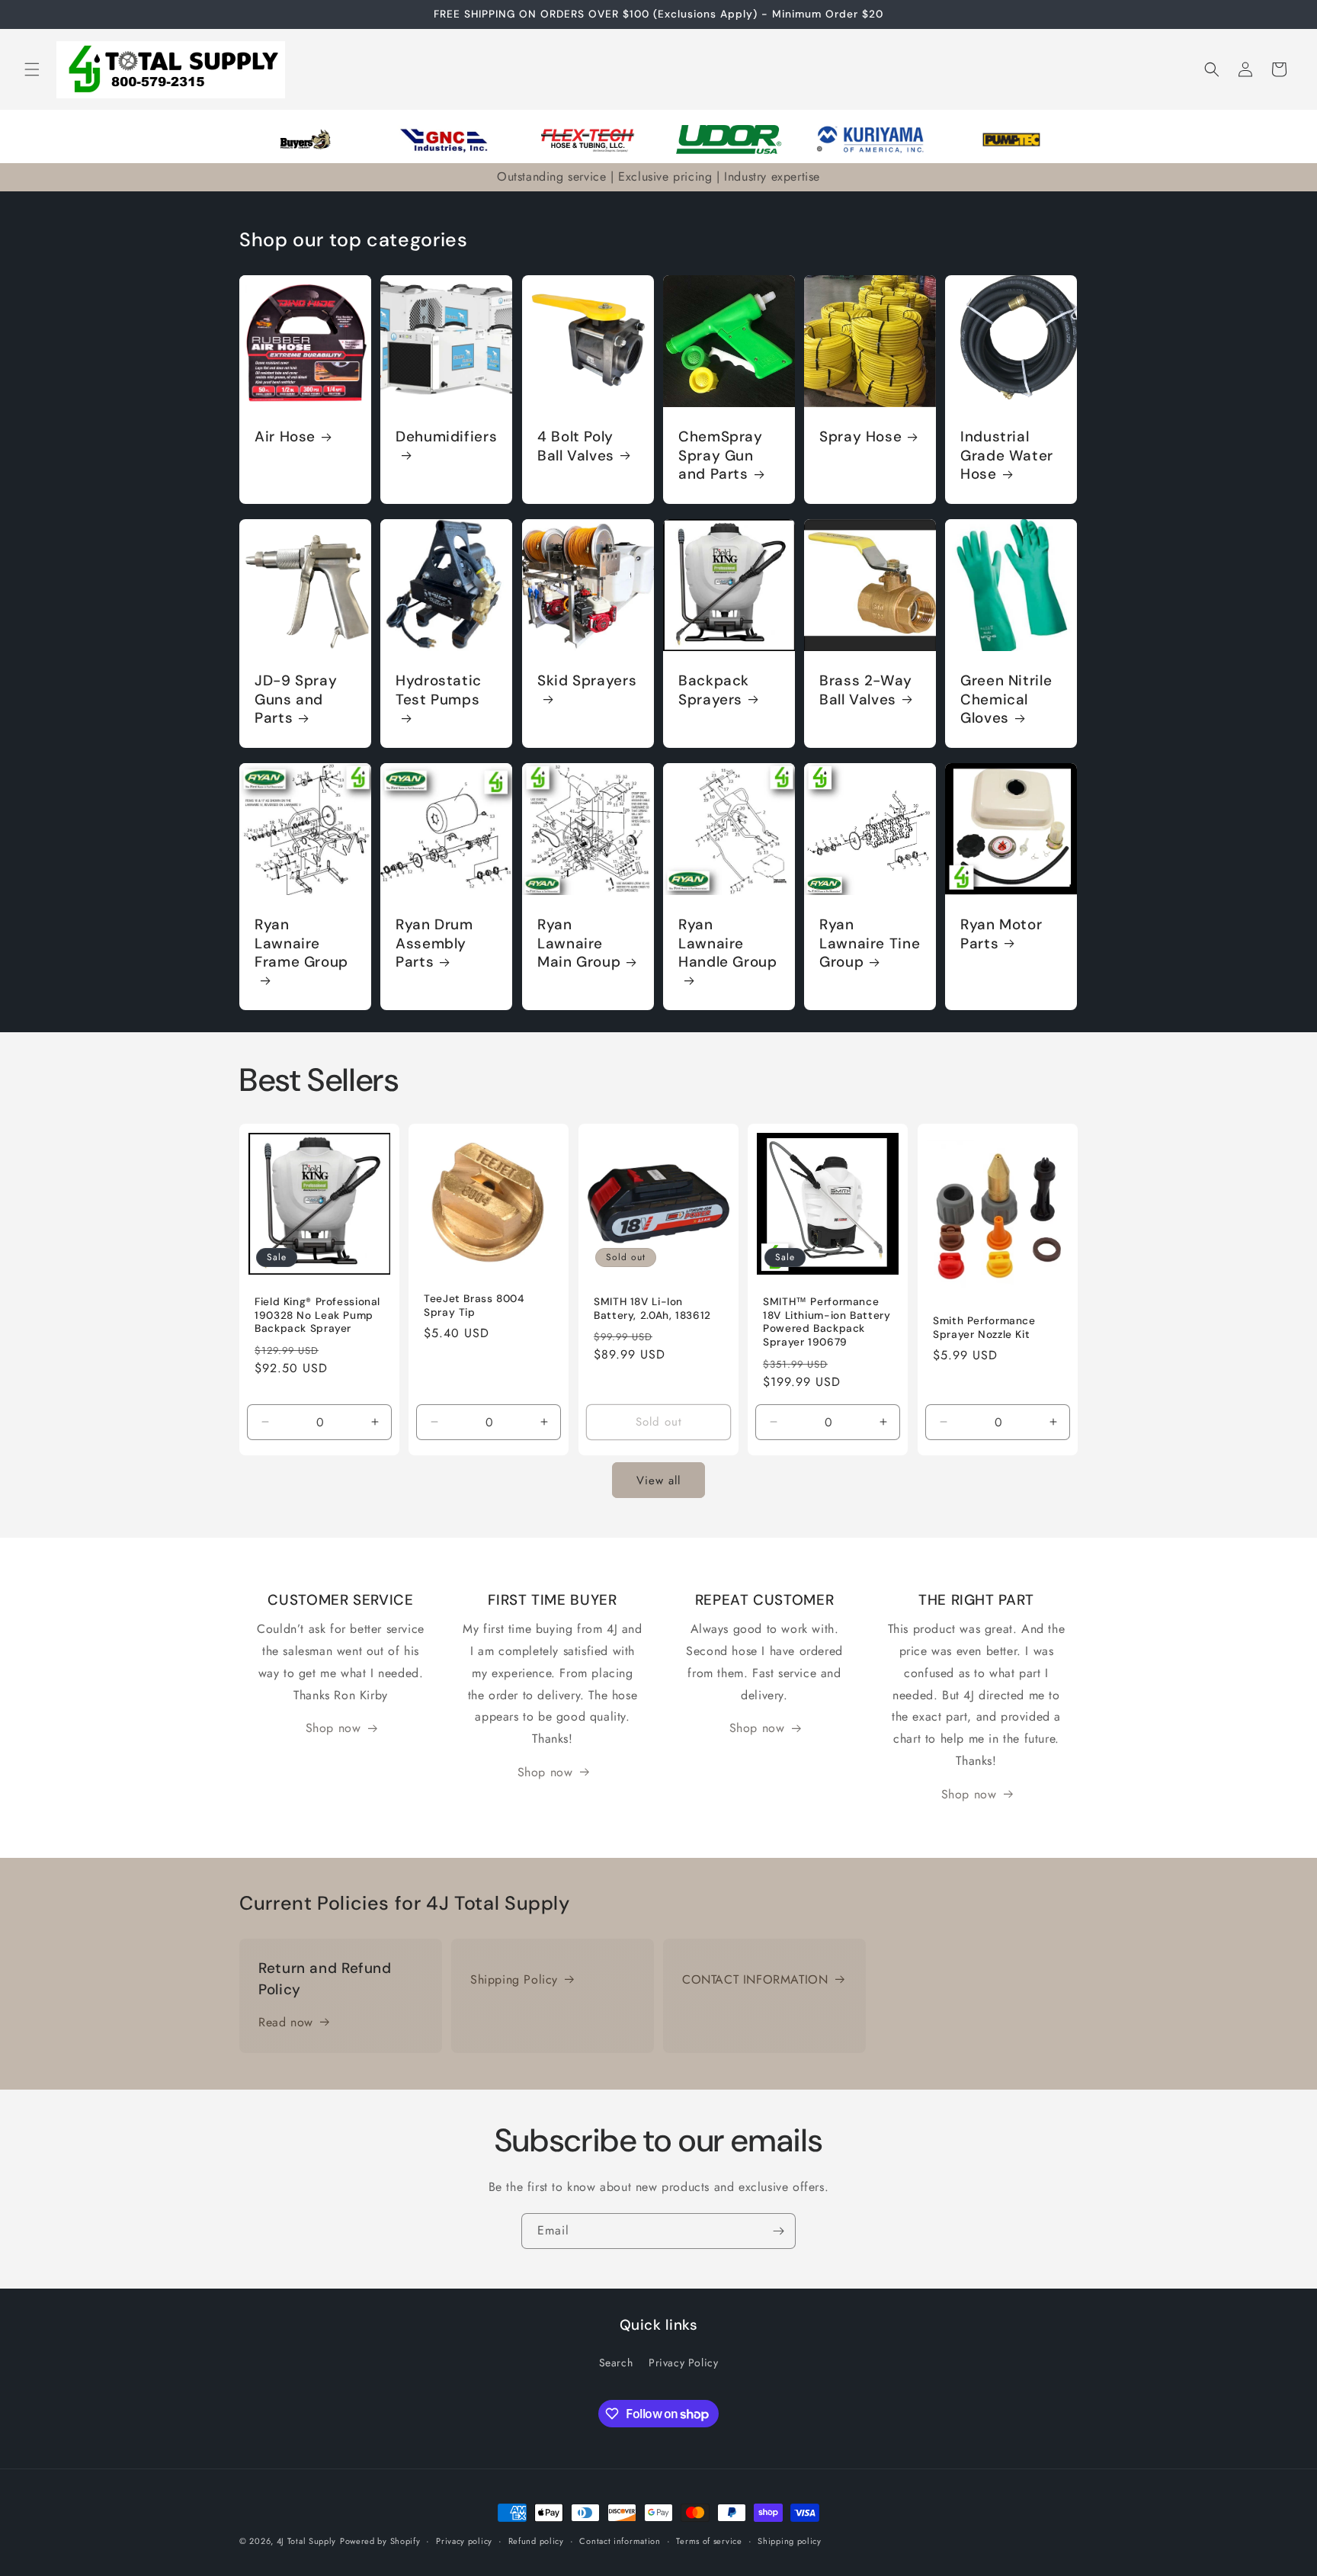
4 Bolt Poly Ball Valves (576, 446)
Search (616, 2363)
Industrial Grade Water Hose (1007, 456)
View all (658, 1480)
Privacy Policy (683, 2363)
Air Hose (285, 437)
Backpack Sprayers (714, 690)
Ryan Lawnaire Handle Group (728, 944)
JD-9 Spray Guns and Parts (296, 699)
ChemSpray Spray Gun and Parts (721, 456)
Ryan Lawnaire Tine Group (870, 944)
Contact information (620, 2541)
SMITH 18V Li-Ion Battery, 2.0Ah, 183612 (652, 1309)
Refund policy (536, 2541)
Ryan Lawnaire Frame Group (301, 944)
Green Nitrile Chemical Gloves (1006, 699)
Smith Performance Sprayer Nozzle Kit (984, 1328)
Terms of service (709, 2541)
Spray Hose (860, 437)
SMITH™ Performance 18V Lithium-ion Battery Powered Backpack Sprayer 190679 (827, 1322)
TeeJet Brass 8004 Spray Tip (474, 1306)
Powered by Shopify (380, 2541)
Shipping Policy (514, 1979)
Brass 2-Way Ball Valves (866, 690)
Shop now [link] (333, 1728)
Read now (286, 2022)
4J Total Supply (307, 2541)
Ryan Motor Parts (1001, 935)
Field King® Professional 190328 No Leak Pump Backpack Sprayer (317, 1315)
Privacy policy (464, 2541)
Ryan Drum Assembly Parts (434, 944)
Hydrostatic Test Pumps (439, 690)
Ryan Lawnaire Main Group (579, 944)
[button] (32, 69)
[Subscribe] (778, 2231)
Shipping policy (790, 2541)
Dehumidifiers (446, 437)
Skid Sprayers (587, 681)
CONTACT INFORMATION (755, 1979)
